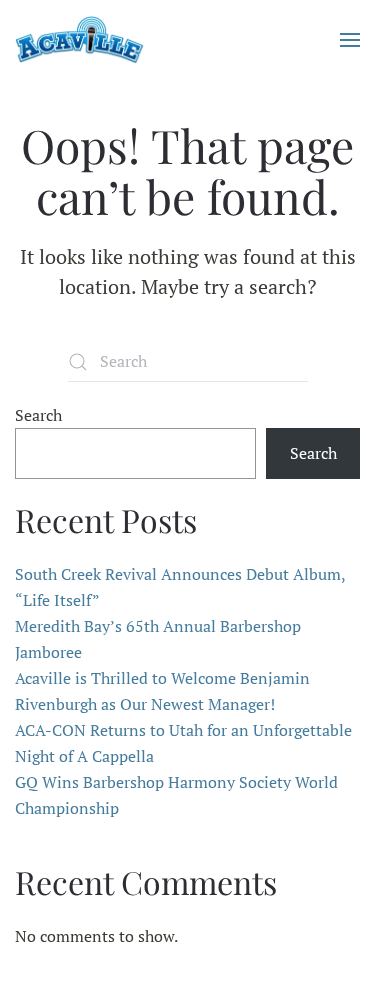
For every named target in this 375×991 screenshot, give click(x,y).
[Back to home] (79, 40)
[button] (350, 40)
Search (38, 415)
